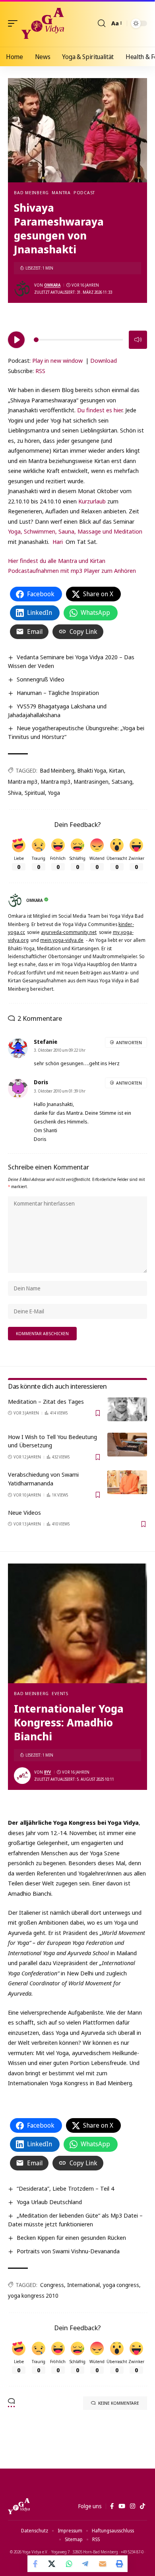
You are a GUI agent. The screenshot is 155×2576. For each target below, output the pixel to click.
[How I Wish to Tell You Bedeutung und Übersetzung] (127, 1445)
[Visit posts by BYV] (22, 1776)
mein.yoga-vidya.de (62, 940)
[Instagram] (133, 2506)
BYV (47, 1772)
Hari (58, 542)
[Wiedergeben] (16, 340)
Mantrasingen (91, 782)
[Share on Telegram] (86, 2564)
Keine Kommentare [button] (119, 2403)
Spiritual (35, 793)
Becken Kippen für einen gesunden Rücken (71, 2237)
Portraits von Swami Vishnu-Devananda (68, 2251)
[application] (77, 339)
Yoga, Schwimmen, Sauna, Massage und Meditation (75, 531)
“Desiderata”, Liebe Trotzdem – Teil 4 (65, 2188)
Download (104, 360)
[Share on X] (52, 2564)
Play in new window (57, 360)
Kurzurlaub (93, 501)
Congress (52, 2285)
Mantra (61, 192)
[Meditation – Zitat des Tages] (127, 1409)
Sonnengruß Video (41, 679)
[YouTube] (122, 2506)
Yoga (54, 793)
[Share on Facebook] (36, 2564)
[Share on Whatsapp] (69, 2564)
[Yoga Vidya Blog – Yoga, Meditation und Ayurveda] (19, 2506)
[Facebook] (112, 2506)
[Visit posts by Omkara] (22, 289)
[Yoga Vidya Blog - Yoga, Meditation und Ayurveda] (43, 23)
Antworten (129, 1042)
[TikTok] (142, 2506)
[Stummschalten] (138, 340)
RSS (40, 371)
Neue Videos (24, 1512)
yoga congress (121, 2285)
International (83, 2285)
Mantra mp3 (23, 782)
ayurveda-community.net (69, 932)
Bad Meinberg (31, 192)
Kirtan (117, 770)
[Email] (103, 2564)
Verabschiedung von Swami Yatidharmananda (43, 1479)
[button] (15, 23)
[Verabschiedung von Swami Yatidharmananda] (127, 1482)
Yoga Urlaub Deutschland (49, 2202)
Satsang (122, 782)
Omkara (52, 285)
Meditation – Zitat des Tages (46, 1401)
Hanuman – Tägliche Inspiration (58, 693)
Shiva (15, 793)
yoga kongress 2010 (33, 2296)
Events (60, 1693)
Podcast (84, 192)
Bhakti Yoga (92, 770)
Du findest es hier (100, 410)
